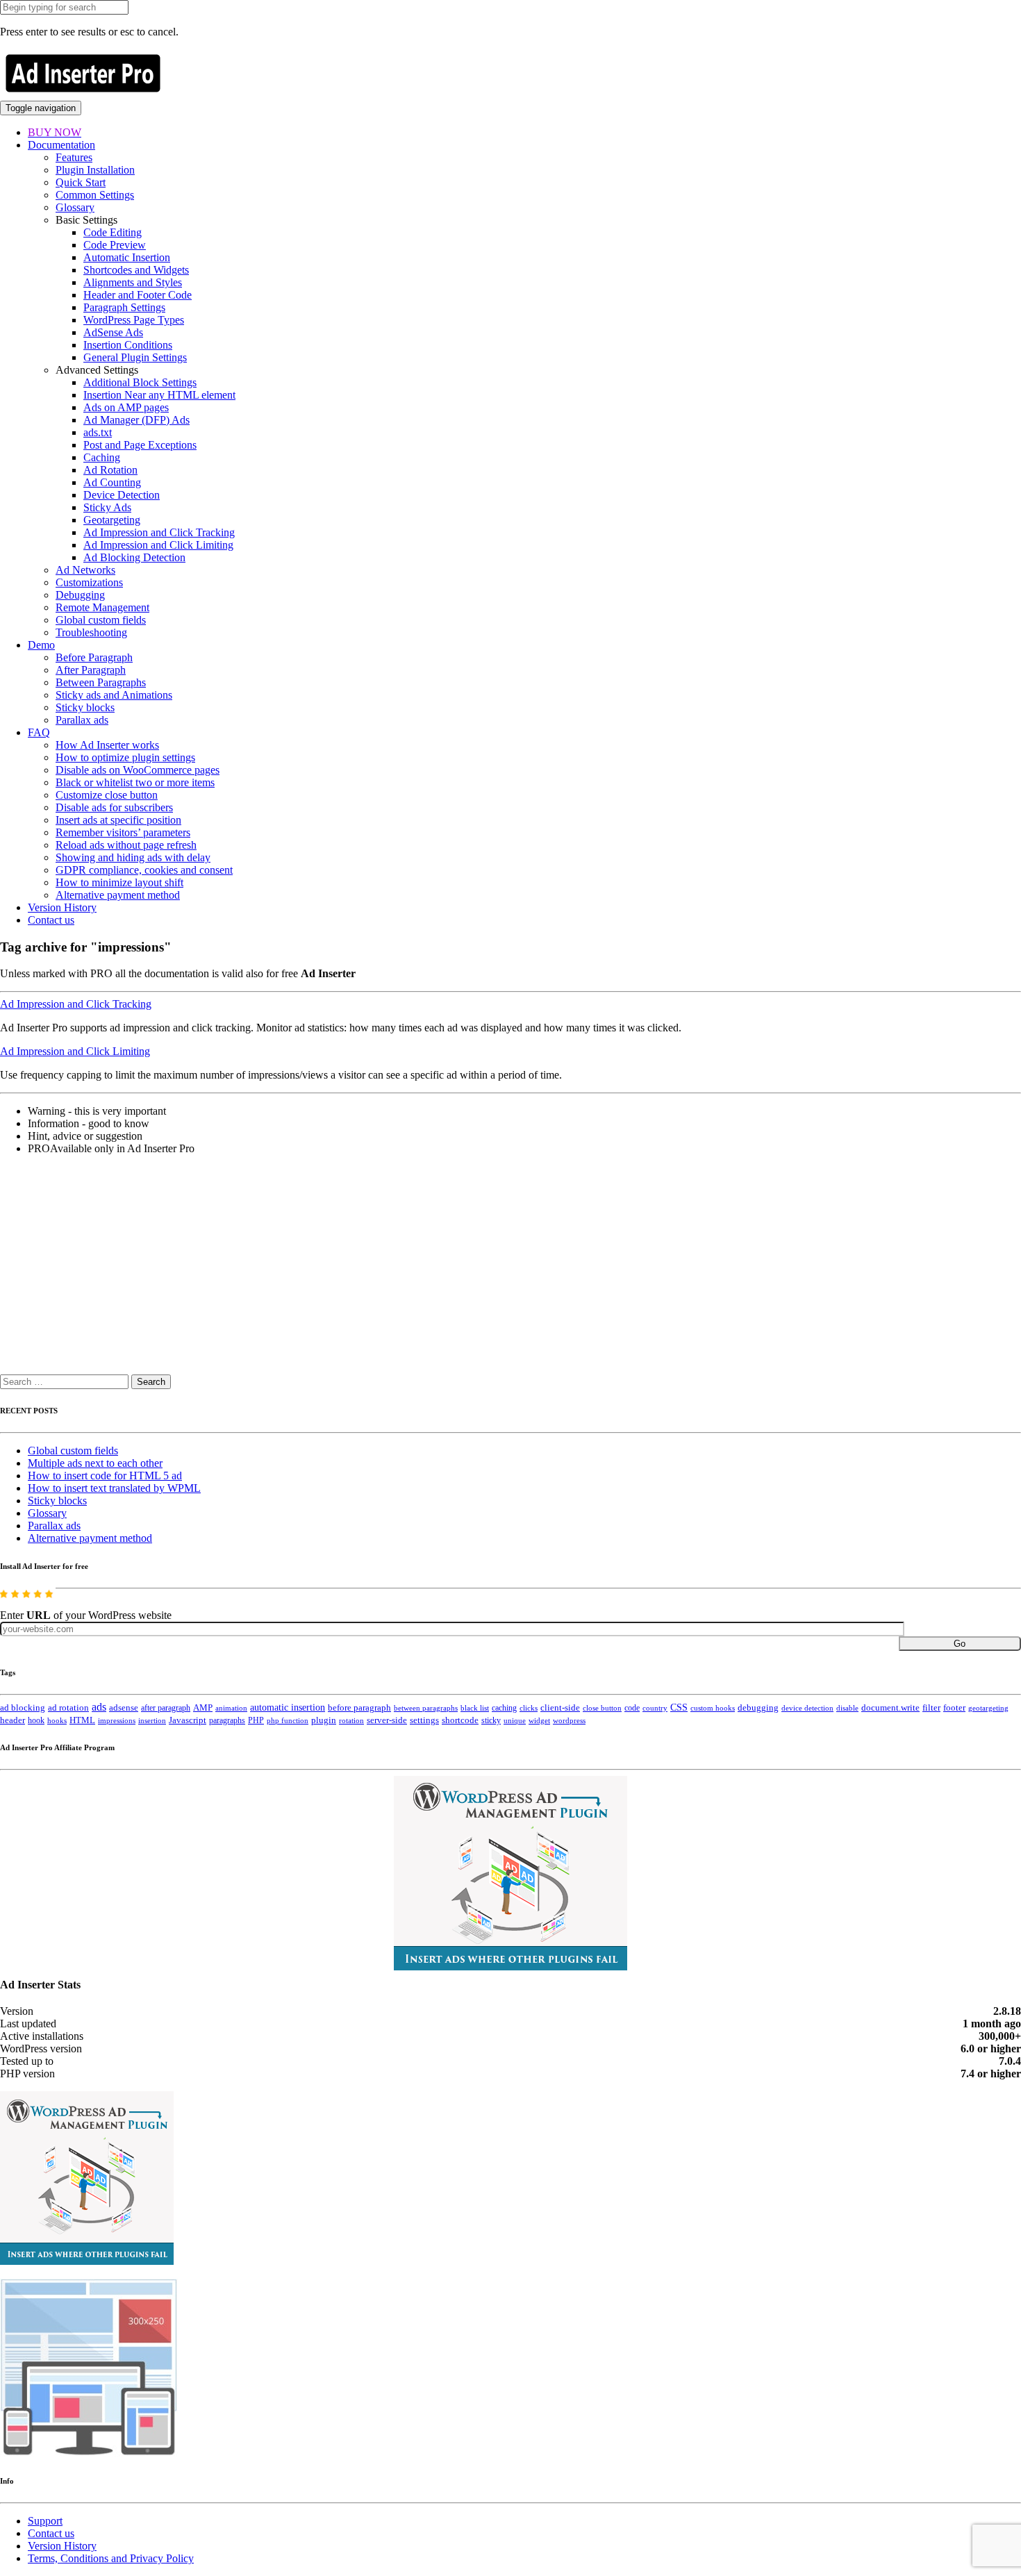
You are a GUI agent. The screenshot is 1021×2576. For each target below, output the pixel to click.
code (632, 1708)
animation (231, 1708)
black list (475, 1708)
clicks (529, 1708)
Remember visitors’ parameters (123, 832)
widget (539, 1720)
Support (45, 2521)
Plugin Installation (95, 170)
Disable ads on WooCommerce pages (138, 770)
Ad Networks (85, 570)
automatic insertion (288, 1707)
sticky (491, 1720)
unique (515, 1721)
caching (504, 1708)
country (655, 1708)
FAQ (39, 732)
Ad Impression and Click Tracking (159, 532)
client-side (560, 1707)
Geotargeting (112, 520)
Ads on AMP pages (126, 407)
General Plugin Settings (135, 357)
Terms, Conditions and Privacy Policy (111, 2558)
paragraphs (227, 1720)
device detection (807, 1708)
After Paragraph (91, 670)
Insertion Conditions (128, 345)
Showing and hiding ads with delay (133, 857)
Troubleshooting (91, 632)
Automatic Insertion (127, 257)
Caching (102, 457)
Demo (41, 645)
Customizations (89, 582)
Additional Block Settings (140, 382)
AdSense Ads (113, 332)
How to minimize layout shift (119, 882)
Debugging (80, 595)
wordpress (569, 1720)
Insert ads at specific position (118, 820)
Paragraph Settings (124, 307)
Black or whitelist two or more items (135, 782)
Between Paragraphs (101, 682)
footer (954, 1708)
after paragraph (166, 1708)
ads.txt (98, 432)
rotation (351, 1720)
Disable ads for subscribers (114, 807)
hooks (57, 1720)
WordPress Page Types (134, 320)
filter (931, 1708)
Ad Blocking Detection (134, 557)
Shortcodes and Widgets (136, 270)
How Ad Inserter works (107, 745)
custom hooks (713, 1708)
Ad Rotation (110, 470)
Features (74, 157)
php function (288, 1720)
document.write (890, 1708)
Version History (62, 907)
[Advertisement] (417, 1272)
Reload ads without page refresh (126, 845)
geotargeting (988, 1708)
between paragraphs (426, 1708)
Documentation (61, 145)
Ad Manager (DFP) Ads (136, 420)
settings (424, 1720)
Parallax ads (82, 720)
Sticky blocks (85, 707)
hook (36, 1720)
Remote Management (102, 607)
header (13, 1720)
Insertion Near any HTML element (159, 395)
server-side (387, 1720)
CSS (679, 1707)
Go (960, 1644)
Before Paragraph (94, 657)
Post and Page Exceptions (140, 445)
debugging (758, 1708)
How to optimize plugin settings (125, 757)
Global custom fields (101, 620)
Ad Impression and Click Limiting (158, 545)
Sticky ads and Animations (114, 695)
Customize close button (107, 795)
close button (602, 1708)
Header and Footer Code (138, 295)
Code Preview (115, 245)
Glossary (75, 207)
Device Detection (122, 495)
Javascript (188, 1720)
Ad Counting (112, 482)
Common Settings (95, 195)
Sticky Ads (107, 507)
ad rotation (68, 1708)
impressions (117, 1721)
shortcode (460, 1720)
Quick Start (81, 182)
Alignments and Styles (133, 282)
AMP (203, 1708)
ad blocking (23, 1708)
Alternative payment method (118, 895)
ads (99, 1707)
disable (847, 1708)
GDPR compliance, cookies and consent (144, 870)
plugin (324, 1720)
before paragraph (359, 1708)
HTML (82, 1720)
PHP (256, 1720)
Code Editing (113, 232)
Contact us (51, 920)
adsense (124, 1708)
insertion (152, 1720)
